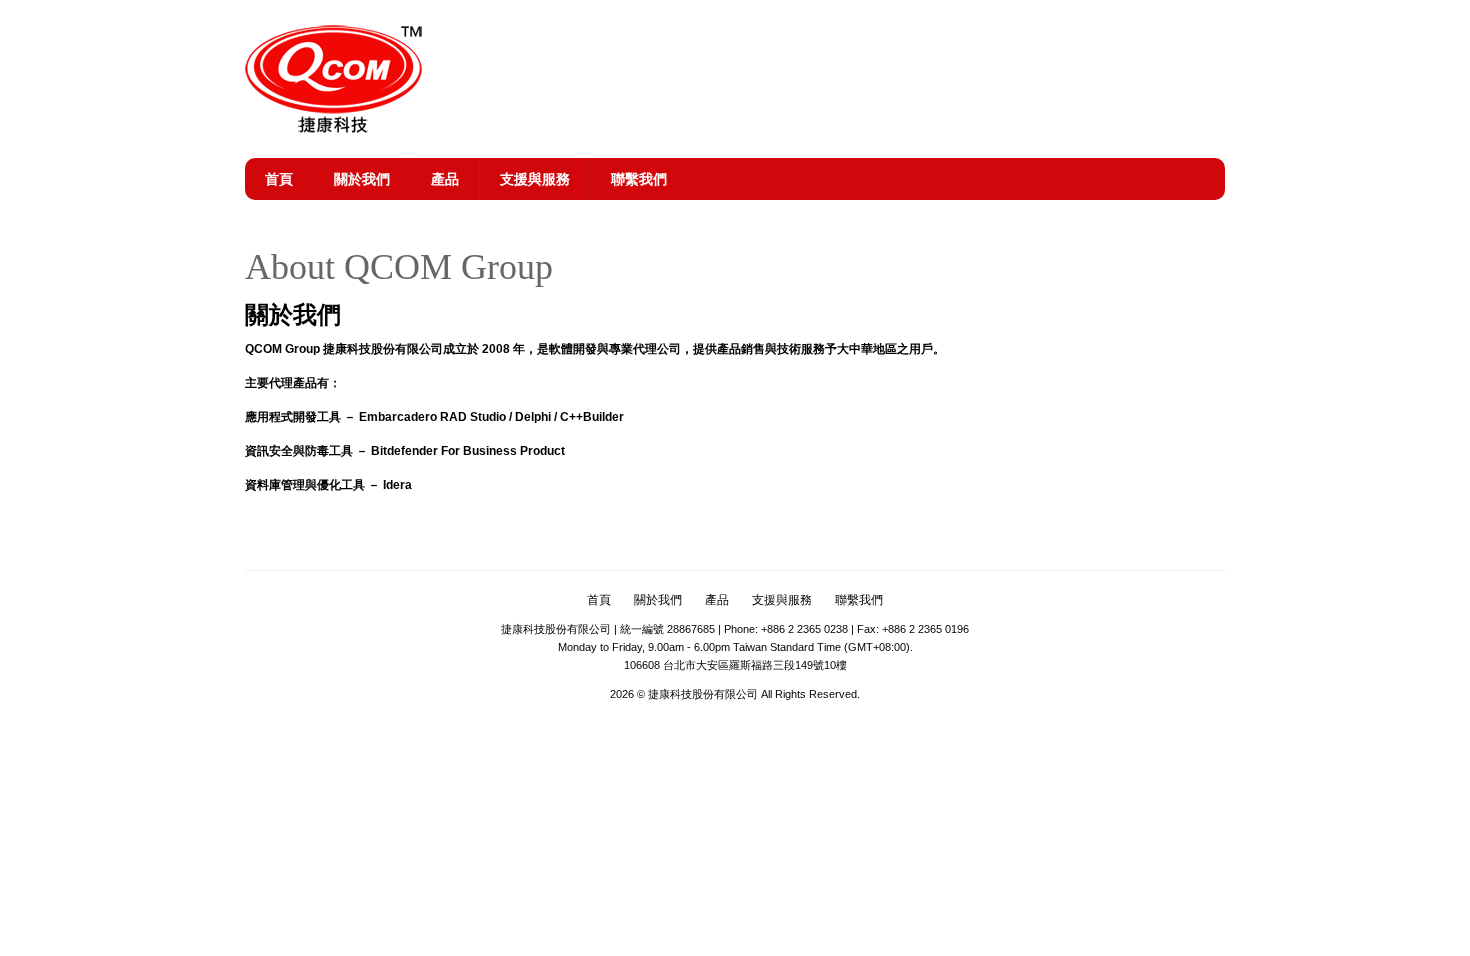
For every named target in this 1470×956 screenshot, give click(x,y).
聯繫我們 (639, 179)
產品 (445, 179)
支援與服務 (535, 179)
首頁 (279, 179)
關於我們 (362, 179)
